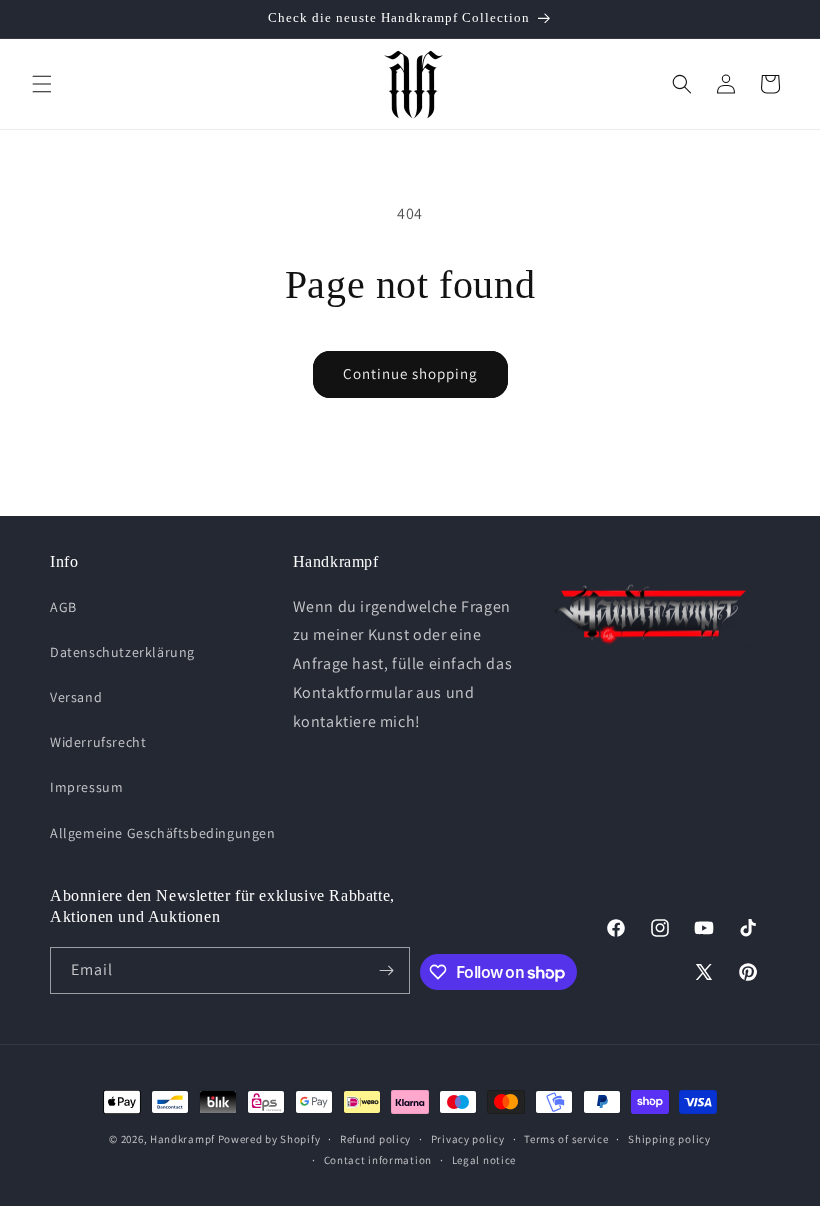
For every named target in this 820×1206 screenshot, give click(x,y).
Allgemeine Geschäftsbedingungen (163, 833)
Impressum (86, 787)
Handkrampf (182, 1139)
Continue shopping (410, 373)
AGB (63, 607)
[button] (42, 84)
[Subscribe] (387, 970)
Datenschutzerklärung (122, 652)
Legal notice (484, 1160)
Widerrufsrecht (98, 742)
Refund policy (375, 1139)
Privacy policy (468, 1139)
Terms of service (566, 1139)
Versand (76, 697)
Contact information (378, 1160)
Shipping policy (669, 1139)
